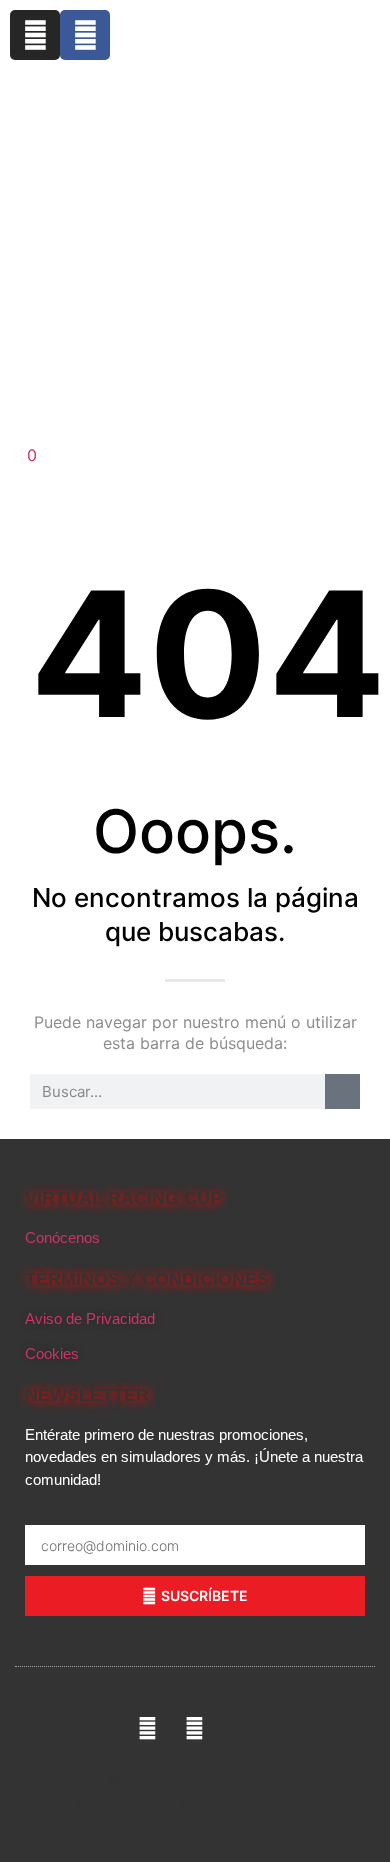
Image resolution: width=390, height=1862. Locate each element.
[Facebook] (85, 35)
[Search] (342, 1091)
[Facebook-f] (147, 1728)
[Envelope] (243, 1728)
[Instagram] (35, 35)
